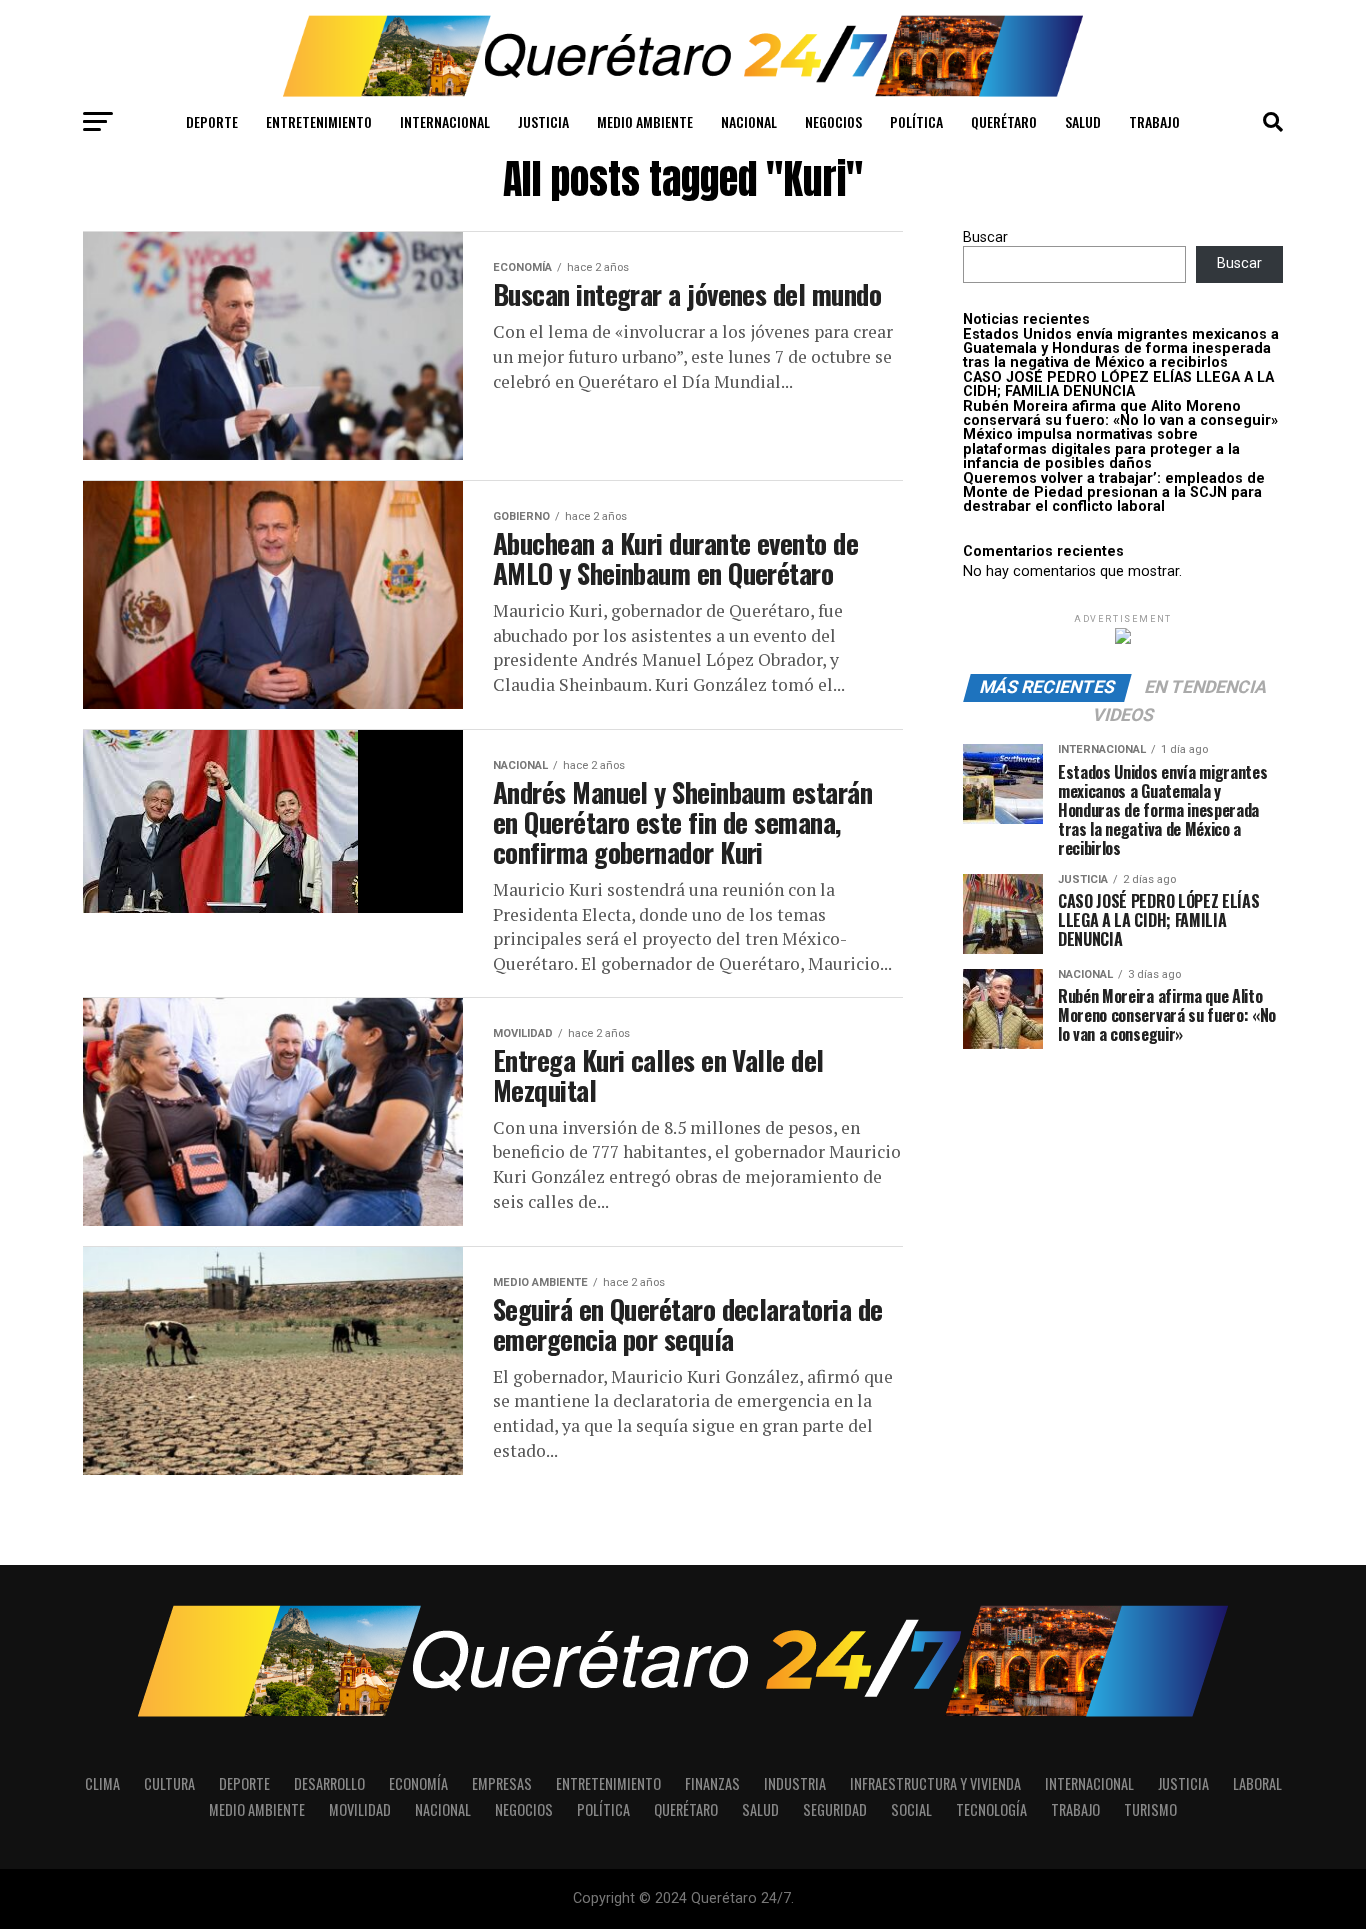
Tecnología (991, 1809)
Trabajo (1154, 121)
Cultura (169, 1783)
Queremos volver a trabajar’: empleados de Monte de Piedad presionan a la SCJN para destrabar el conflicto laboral (1114, 493)
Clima (102, 1783)
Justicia (543, 121)
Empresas (502, 1783)
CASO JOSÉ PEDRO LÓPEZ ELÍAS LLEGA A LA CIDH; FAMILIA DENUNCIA (1118, 384)
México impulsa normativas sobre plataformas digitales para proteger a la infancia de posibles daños (1101, 449)
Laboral (1257, 1783)
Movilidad (360, 1809)
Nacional (749, 121)
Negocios (833, 121)
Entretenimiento (319, 121)
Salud (1083, 121)
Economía (418, 1783)
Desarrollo (329, 1783)
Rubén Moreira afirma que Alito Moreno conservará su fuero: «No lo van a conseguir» (1120, 413)
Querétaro (1004, 121)
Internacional (445, 121)
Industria (795, 1783)
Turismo (1150, 1809)
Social (911, 1809)
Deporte (212, 121)
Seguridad (835, 1809)
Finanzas (712, 1783)
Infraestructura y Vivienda (935, 1783)
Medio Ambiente (645, 121)
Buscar (985, 237)
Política (916, 121)
